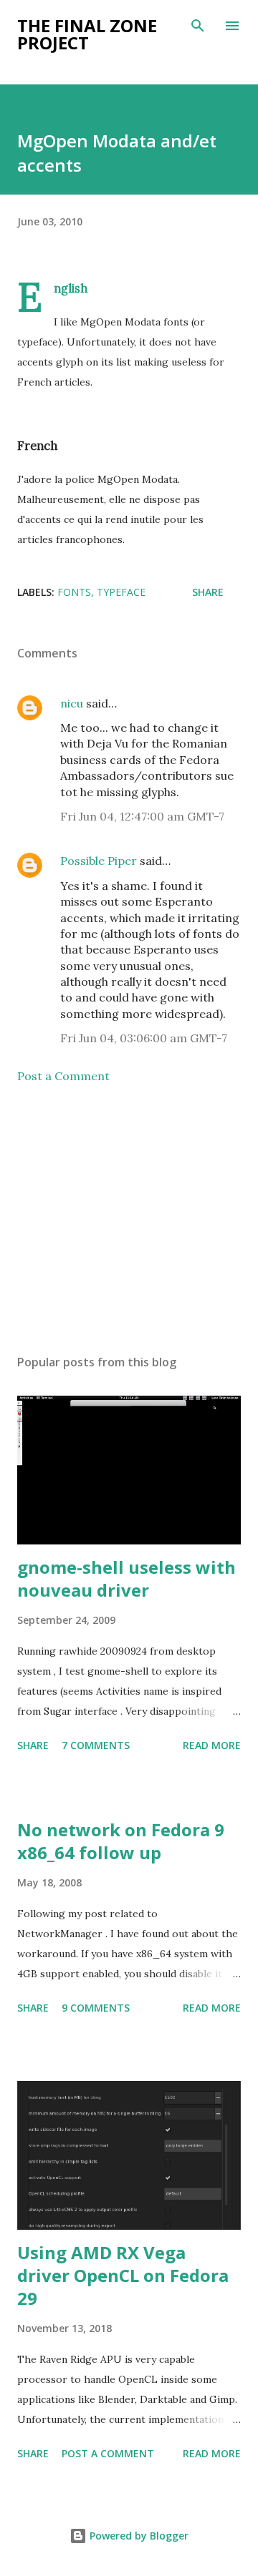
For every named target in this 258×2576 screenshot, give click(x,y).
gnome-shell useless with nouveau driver (126, 1578)
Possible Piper (99, 861)
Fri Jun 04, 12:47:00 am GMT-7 (142, 816)
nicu (72, 703)
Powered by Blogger (138, 2536)
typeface (121, 592)
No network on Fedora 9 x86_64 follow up (121, 1841)
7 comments (96, 1745)
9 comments (96, 2008)
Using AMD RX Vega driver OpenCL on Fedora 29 (123, 2275)
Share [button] (208, 592)
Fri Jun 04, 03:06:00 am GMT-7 (144, 1038)
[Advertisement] (129, 1219)
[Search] (198, 26)
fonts (74, 592)
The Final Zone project (87, 34)
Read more (212, 1745)
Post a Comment (63, 1076)
